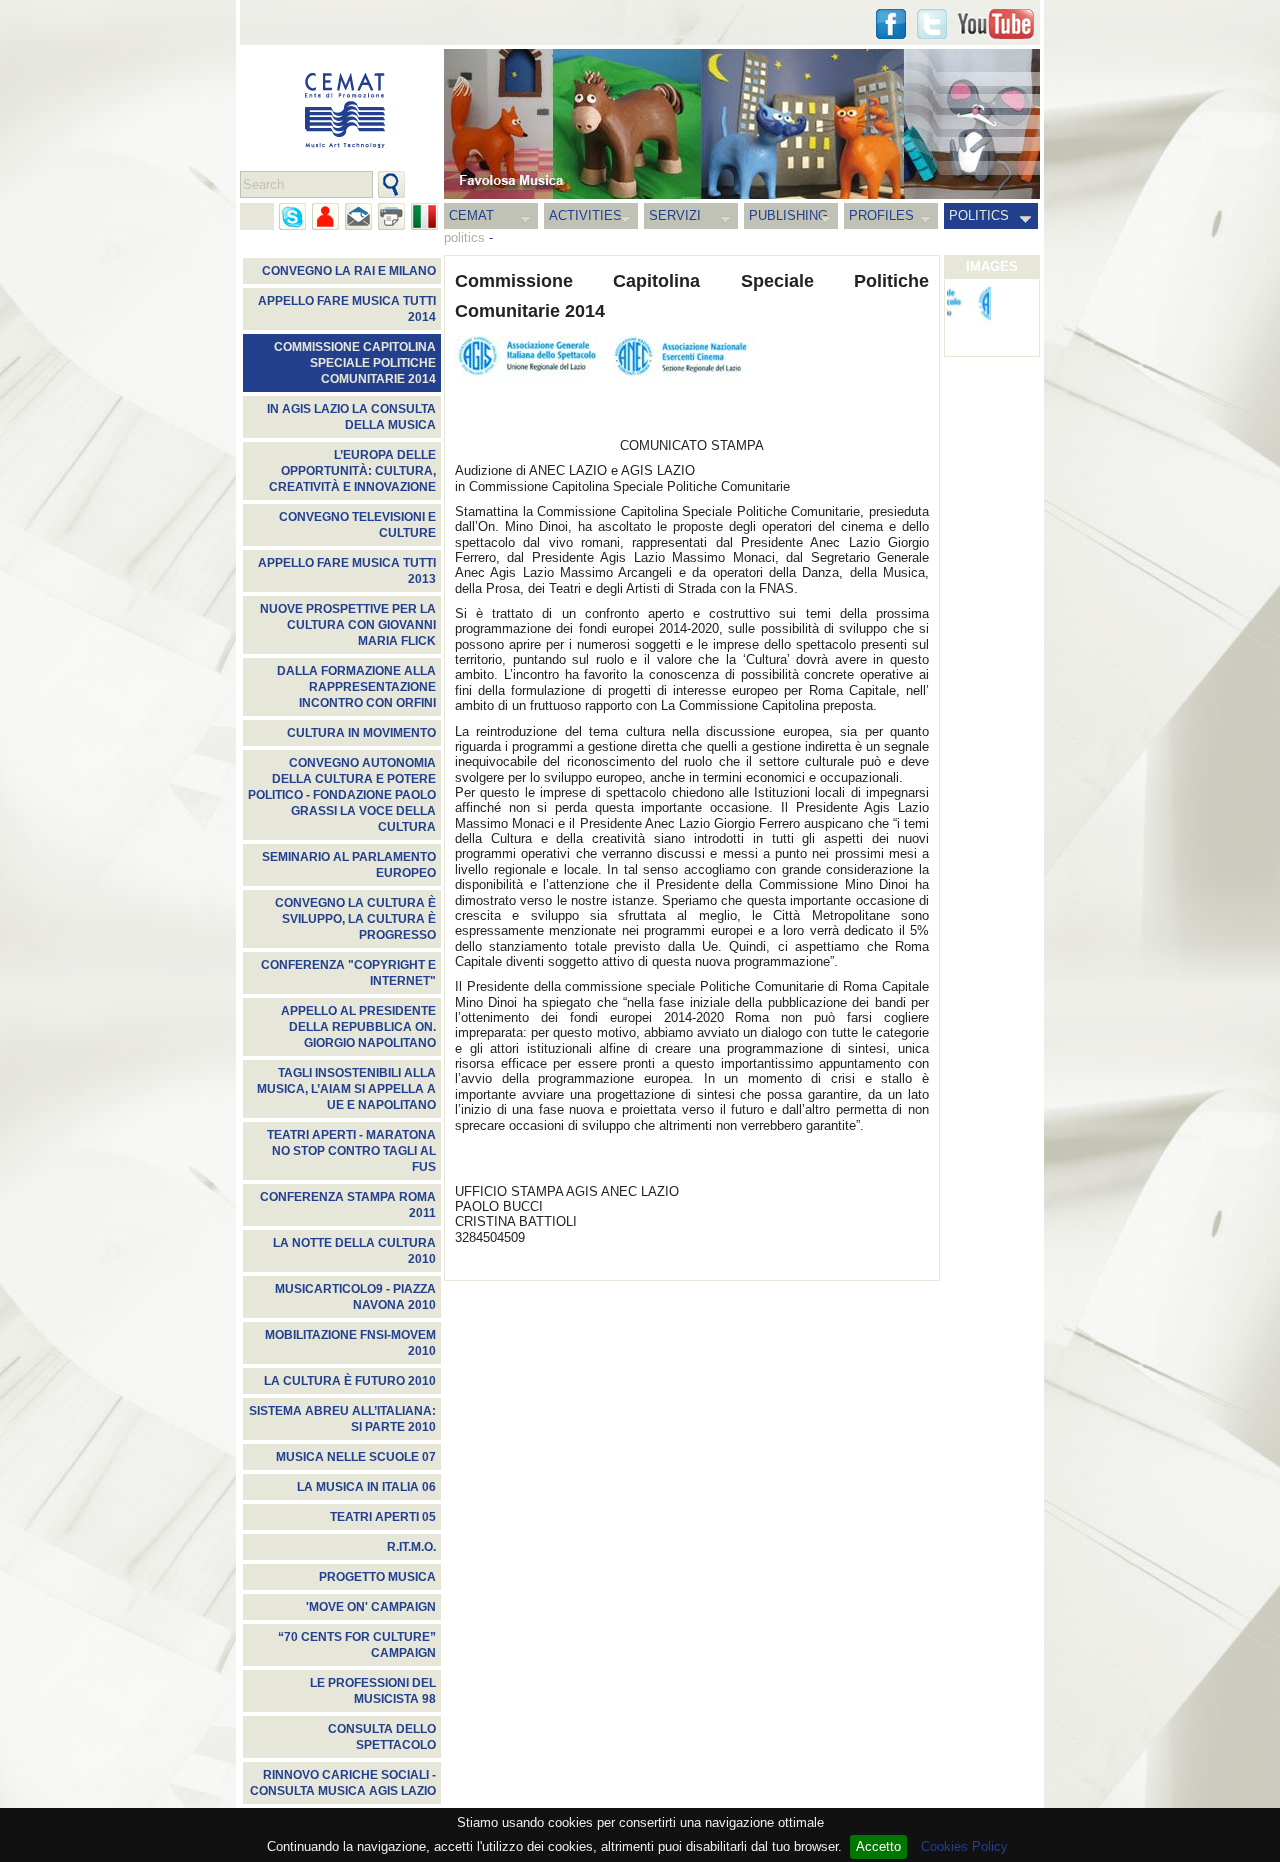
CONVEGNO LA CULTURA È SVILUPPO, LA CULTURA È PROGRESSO (355, 919)
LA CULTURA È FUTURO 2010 (350, 1381)
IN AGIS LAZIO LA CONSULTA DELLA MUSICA (351, 417)
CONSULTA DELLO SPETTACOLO (382, 1737)
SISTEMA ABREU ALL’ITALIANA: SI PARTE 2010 (342, 1419)
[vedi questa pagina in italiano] (424, 216)
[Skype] (292, 216)
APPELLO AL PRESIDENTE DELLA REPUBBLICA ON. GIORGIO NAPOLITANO (358, 1027)
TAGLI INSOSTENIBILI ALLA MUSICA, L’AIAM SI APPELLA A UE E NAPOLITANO (346, 1089)
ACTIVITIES (585, 215)
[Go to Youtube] (996, 24)
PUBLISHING (788, 215)
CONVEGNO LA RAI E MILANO (349, 271)
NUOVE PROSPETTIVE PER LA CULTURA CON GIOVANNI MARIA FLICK (348, 625)
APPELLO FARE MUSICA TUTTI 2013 (347, 571)
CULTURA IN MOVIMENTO (361, 733)
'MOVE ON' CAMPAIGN (371, 1607)
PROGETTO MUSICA (377, 1577)
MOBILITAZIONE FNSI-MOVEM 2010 (350, 1343)
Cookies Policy (964, 1846)
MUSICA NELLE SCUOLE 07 (356, 1457)
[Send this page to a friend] (325, 216)
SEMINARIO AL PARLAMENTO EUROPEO (349, 865)
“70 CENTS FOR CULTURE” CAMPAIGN (357, 1645)
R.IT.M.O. (411, 1547)
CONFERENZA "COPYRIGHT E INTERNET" (348, 973)
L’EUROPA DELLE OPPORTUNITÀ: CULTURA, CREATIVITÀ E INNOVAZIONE (352, 471)
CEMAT (471, 215)
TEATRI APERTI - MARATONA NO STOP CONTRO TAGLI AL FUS (351, 1151)
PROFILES (881, 215)
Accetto (878, 1846)
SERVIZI (675, 215)
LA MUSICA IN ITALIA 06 (366, 1487)
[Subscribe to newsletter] (358, 216)
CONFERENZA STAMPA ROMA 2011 (348, 1205)
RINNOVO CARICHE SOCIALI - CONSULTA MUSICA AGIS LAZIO (343, 1783)
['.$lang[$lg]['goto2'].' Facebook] (891, 24)
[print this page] (391, 216)
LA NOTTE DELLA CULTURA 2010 (354, 1251)
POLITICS (979, 215)
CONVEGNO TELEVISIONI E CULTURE (357, 525)
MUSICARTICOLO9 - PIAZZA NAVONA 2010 (355, 1297)
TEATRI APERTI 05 (383, 1517)
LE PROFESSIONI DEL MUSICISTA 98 (373, 1691)
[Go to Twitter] (932, 24)
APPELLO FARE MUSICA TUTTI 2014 (347, 309)
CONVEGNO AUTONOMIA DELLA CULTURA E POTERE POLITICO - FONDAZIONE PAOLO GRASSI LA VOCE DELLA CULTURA (342, 795)
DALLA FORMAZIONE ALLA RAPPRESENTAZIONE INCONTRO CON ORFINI (356, 687)
